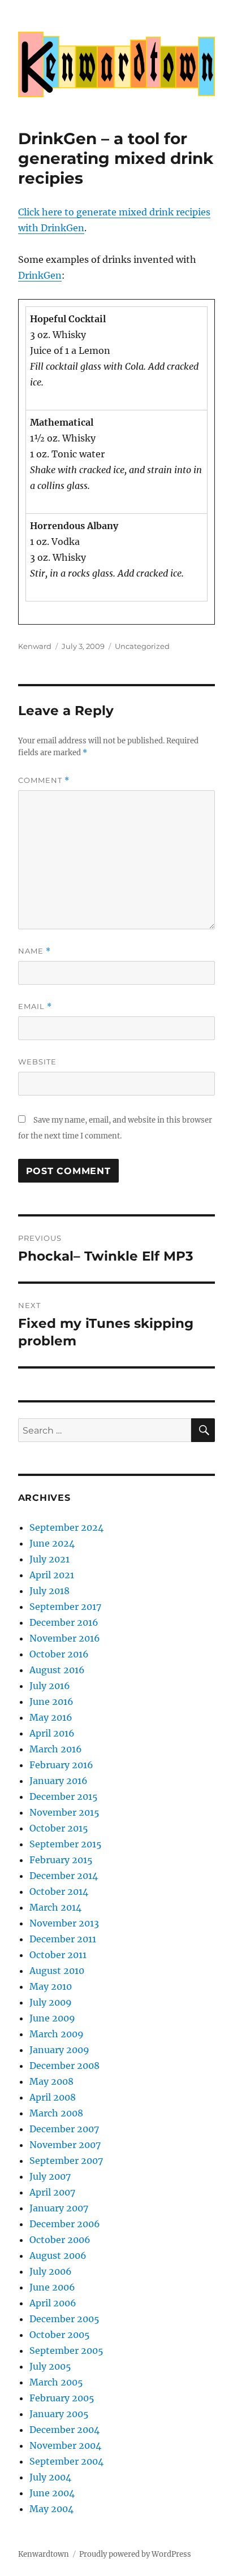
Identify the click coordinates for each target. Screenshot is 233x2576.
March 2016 (56, 1749)
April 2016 (52, 1733)
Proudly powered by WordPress (135, 2554)
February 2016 (61, 1765)
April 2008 (53, 2097)
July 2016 (50, 1686)
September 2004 (66, 2461)
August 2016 (57, 1670)
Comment (44, 780)
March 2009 (57, 2034)
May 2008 (51, 2081)
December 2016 (64, 1622)
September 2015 (66, 1844)
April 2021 (52, 1575)
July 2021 (49, 1559)
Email (35, 1006)
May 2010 (51, 1986)
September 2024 (66, 1527)
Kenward (35, 646)
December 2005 (64, 2319)
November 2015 (64, 1812)
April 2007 (52, 2192)
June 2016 (51, 1702)
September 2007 (66, 2161)
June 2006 (52, 2287)
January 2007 (59, 2208)
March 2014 (55, 1907)
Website (37, 1062)
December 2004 (64, 2430)
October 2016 (59, 1654)
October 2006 (60, 2240)
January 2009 (59, 2050)
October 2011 (58, 1955)
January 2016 (59, 1781)
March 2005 (56, 2382)
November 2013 (64, 1923)
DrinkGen (40, 275)
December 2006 (65, 2224)
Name (34, 951)
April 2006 (53, 2303)
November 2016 (65, 1638)
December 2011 (63, 1939)
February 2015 (61, 1860)
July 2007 (50, 2176)
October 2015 (59, 1828)
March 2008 (56, 2113)
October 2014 (59, 1891)
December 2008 (64, 2066)
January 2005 (59, 2414)
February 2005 (62, 2398)
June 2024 (52, 1543)
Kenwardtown (44, 2554)
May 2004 (51, 2509)
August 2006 (58, 2255)
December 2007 (64, 2129)
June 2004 (52, 2493)
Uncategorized (142, 646)
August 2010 (57, 1971)
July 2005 (50, 2366)
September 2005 (66, 2350)
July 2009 (51, 2002)
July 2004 (50, 2477)
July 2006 (51, 2271)
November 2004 (65, 2445)
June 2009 (52, 2018)
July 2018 (49, 1591)
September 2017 (65, 1607)
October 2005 (60, 2335)
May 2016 (51, 1717)
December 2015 (64, 1796)
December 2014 (64, 1876)
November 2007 (65, 2145)
